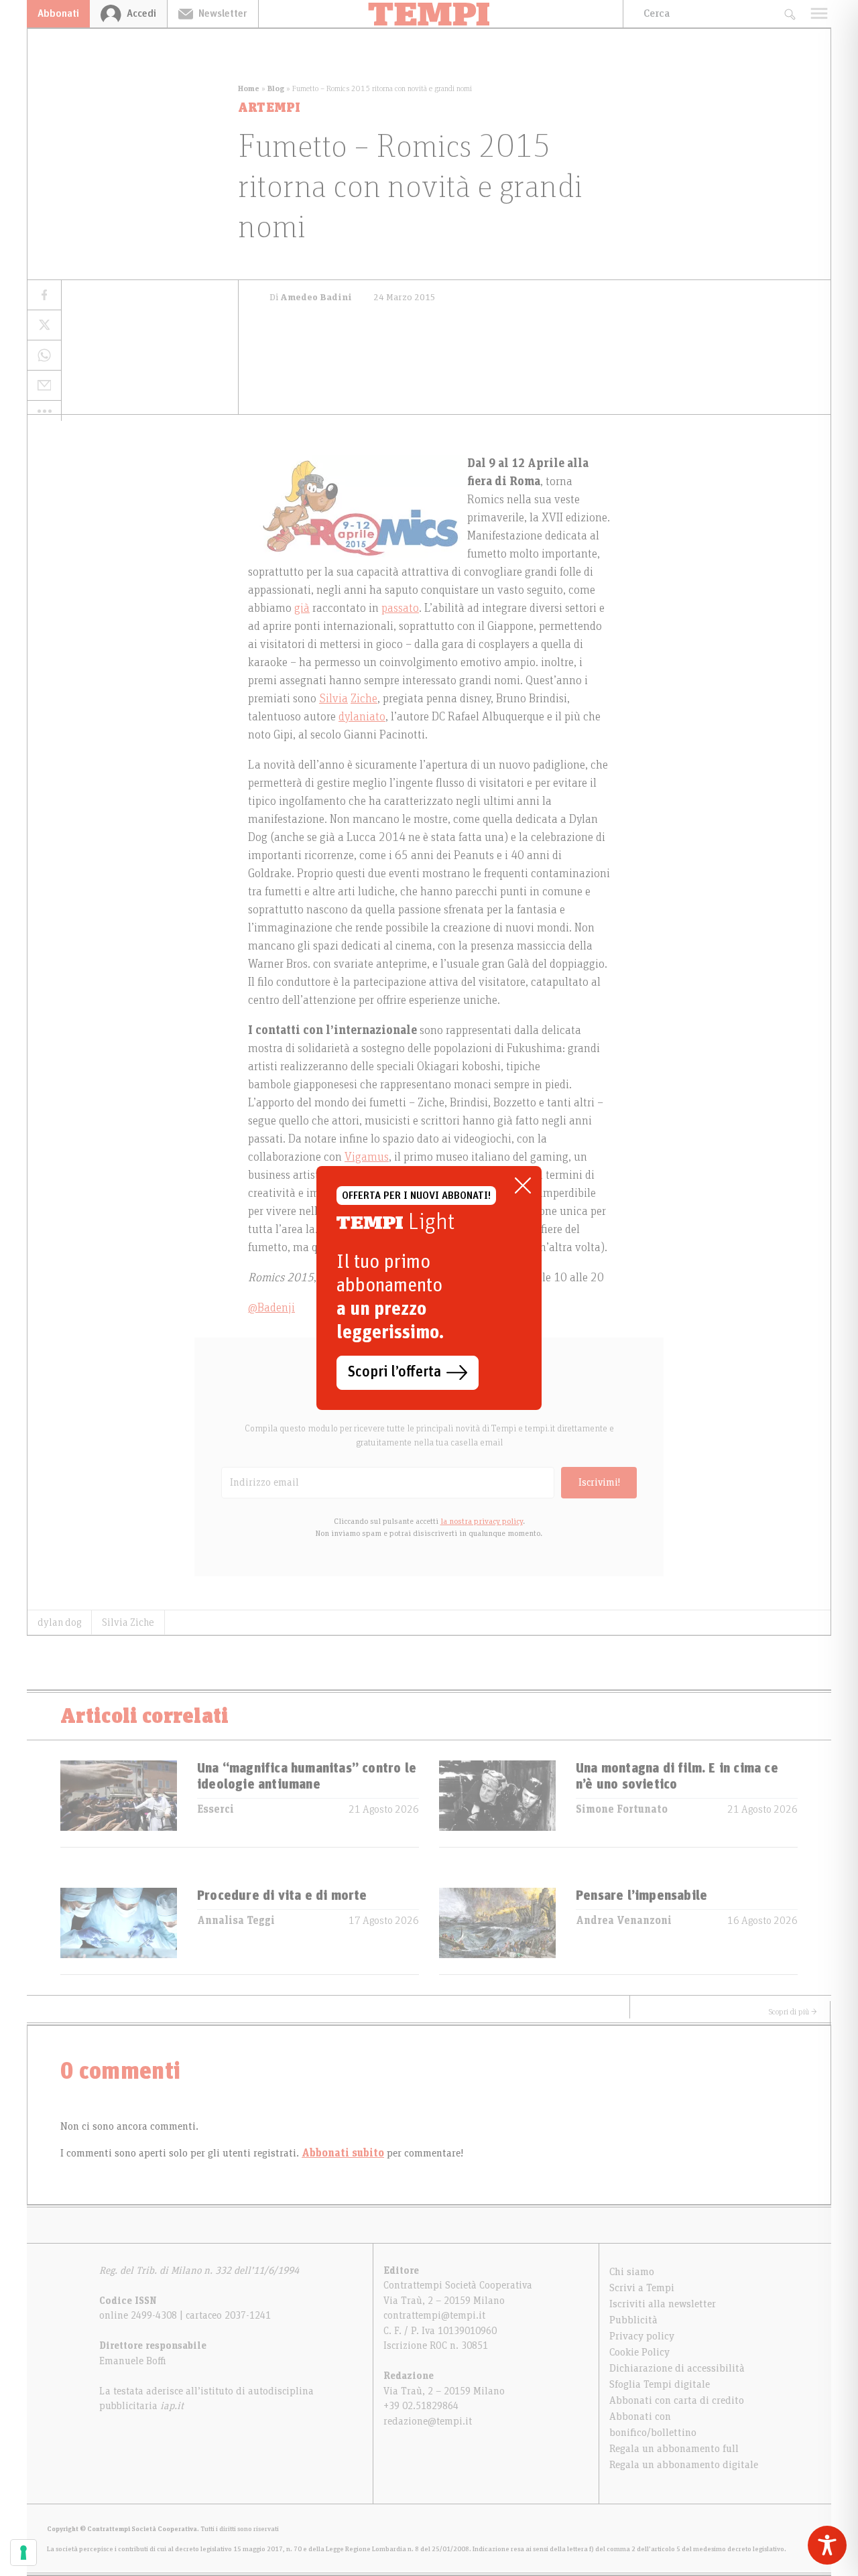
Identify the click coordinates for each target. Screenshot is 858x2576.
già (302, 608)
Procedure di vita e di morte (282, 1896)
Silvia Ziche (128, 1622)
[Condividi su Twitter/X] (44, 325)
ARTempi (269, 108)
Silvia (333, 699)
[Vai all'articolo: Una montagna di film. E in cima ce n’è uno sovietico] (497, 1804)
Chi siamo (632, 2272)
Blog (276, 88)
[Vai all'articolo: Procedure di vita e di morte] (119, 1931)
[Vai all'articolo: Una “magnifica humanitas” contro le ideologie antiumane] (119, 1804)
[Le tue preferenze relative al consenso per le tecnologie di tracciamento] (23, 2553)
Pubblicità (633, 2320)
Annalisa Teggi (236, 1921)
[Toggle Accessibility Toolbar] (827, 2545)
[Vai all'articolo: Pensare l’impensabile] (497, 1931)
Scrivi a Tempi (642, 2288)
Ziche (364, 699)
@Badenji (271, 1308)
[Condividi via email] (44, 386)
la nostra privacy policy (482, 1521)
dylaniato (362, 717)
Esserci (216, 1809)
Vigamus (367, 1157)
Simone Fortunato (622, 1809)
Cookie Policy (639, 2352)
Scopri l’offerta (394, 1372)
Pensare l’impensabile (641, 1896)
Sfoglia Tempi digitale (660, 2384)
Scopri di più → (793, 2012)
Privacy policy (642, 2336)
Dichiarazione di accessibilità (677, 2368)
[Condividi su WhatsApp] (44, 356)
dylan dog (59, 1622)
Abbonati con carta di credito (677, 2400)
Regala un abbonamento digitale (684, 2465)
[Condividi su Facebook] (44, 295)
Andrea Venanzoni (624, 1921)
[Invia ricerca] (789, 14)
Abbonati (58, 13)
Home (249, 88)
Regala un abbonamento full (674, 2449)
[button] (44, 411)
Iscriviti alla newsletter (663, 2304)
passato (400, 608)
